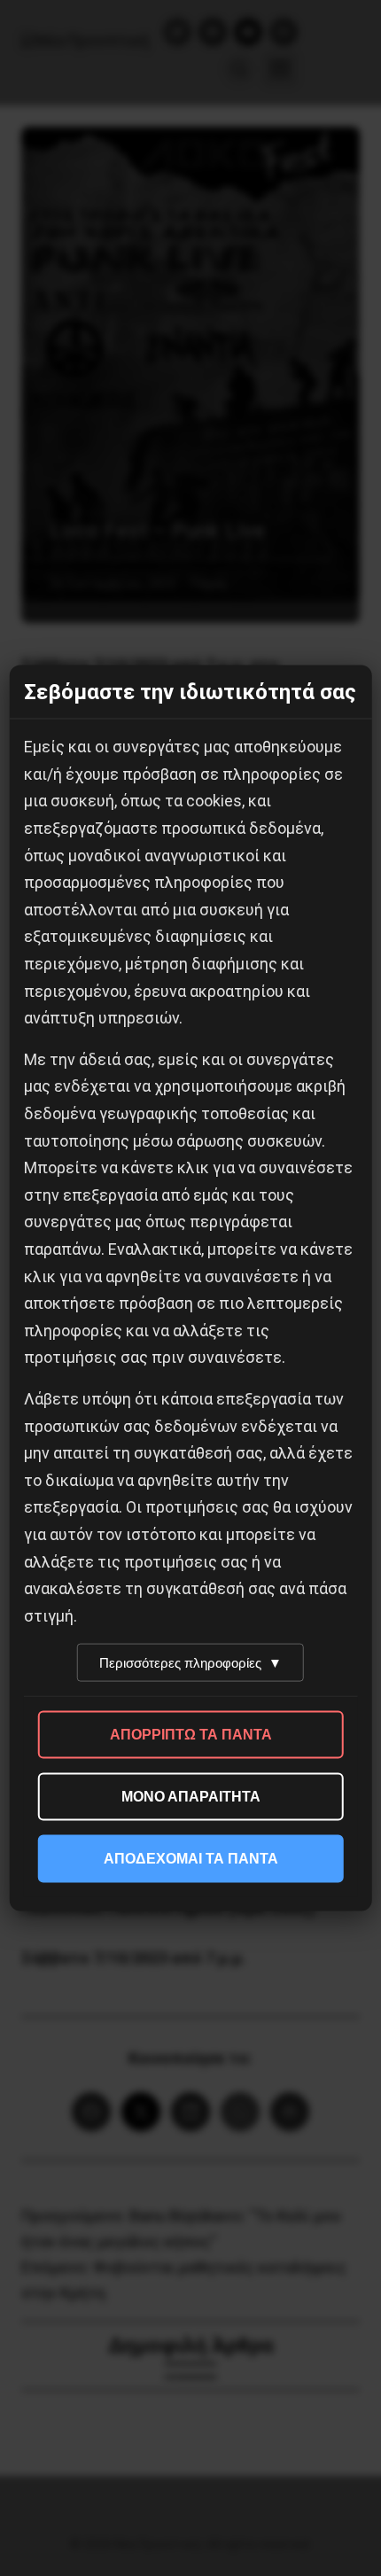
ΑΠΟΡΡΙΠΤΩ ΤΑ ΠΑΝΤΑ (191, 1735)
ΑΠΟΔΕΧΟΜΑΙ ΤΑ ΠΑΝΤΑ (191, 1859)
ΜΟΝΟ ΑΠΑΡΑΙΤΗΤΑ (191, 1797)
